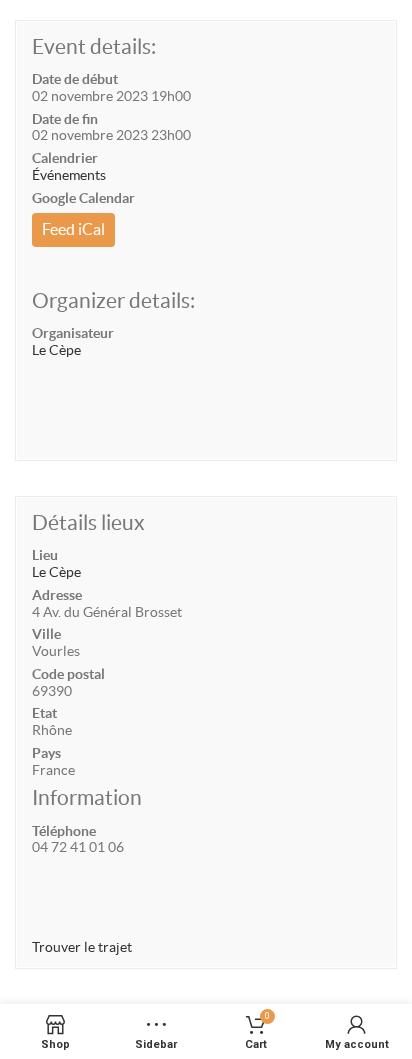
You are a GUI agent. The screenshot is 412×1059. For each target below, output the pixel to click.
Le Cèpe (56, 350)
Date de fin (65, 119)
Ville (46, 634)
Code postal (68, 674)
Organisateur (73, 333)
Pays (46, 753)
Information (87, 797)
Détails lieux (88, 522)
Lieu (45, 555)
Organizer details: (113, 300)
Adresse (57, 595)
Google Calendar (83, 198)
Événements (69, 175)
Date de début (75, 79)
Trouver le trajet (82, 947)
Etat (44, 713)
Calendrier (65, 158)
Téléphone (64, 831)
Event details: (94, 46)
